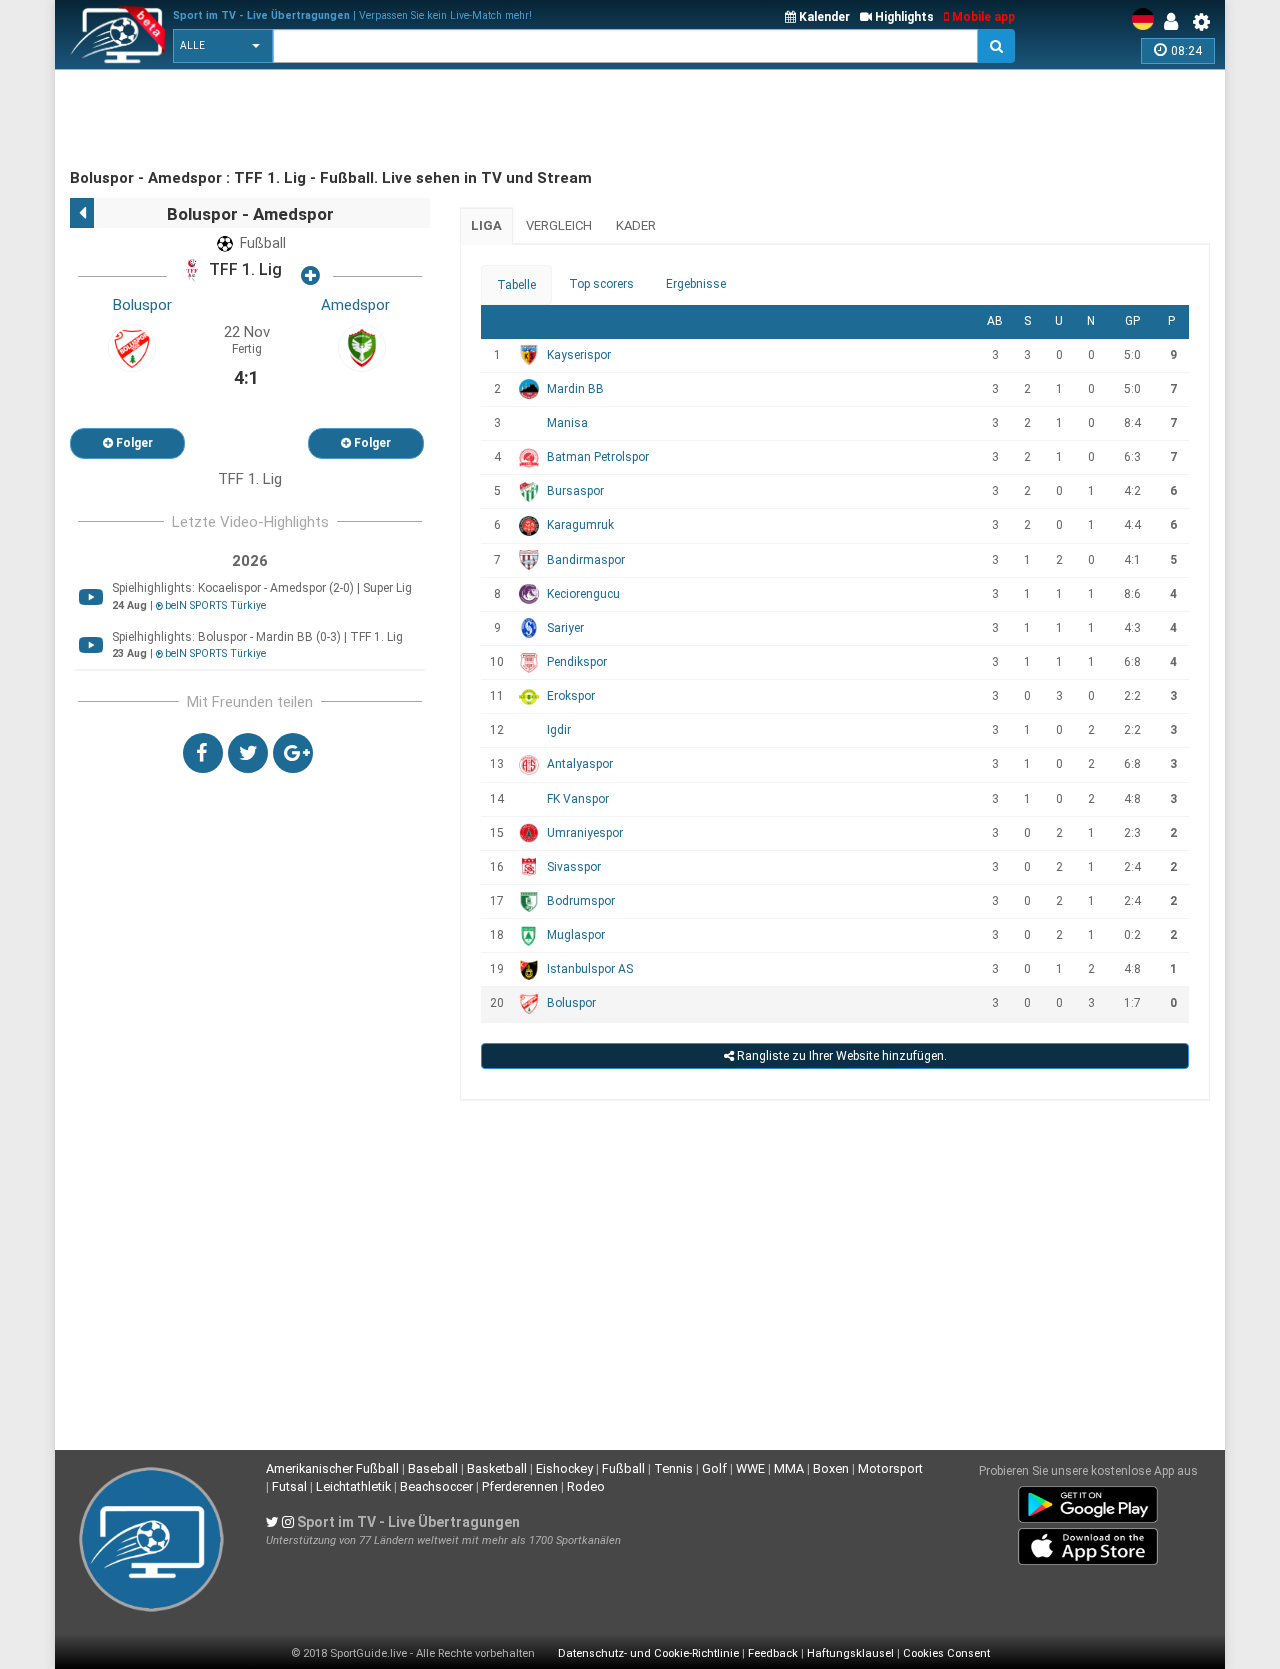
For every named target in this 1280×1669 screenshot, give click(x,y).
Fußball (623, 1468)
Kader (636, 225)
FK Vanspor (578, 799)
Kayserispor (579, 355)
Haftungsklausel (850, 1653)
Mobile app (982, 17)
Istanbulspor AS (590, 969)
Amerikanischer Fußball (332, 1468)
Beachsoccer (436, 1486)
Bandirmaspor (586, 560)
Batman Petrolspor (598, 457)
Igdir (559, 730)
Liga (486, 225)
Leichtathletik (353, 1486)
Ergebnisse (696, 284)
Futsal (289, 1486)
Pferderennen (520, 1486)
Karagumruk (580, 525)
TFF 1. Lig (243, 270)
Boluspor (142, 305)
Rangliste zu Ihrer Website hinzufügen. (840, 1056)
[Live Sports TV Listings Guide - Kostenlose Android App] (1088, 1500)
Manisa (567, 423)
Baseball (433, 1468)
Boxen (831, 1468)
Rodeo (586, 1486)
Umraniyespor (585, 833)
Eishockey (564, 1468)
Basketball (497, 1468)
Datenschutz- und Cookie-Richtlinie (648, 1653)
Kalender (823, 17)
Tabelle (516, 285)
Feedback (773, 1653)
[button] (223, 46)
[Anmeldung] (1176, 22)
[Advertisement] (434, 120)
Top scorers (601, 284)
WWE (750, 1468)
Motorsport (890, 1468)
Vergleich (559, 225)
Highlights (903, 17)
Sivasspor (574, 867)
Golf (714, 1468)
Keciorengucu (583, 594)
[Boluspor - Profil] (132, 347)
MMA (789, 1468)
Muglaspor (576, 935)
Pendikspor (577, 662)
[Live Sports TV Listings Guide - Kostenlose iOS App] (1088, 1542)
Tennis (673, 1468)
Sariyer (565, 628)
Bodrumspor (581, 901)
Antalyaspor (580, 764)
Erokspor (571, 696)
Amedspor (355, 305)
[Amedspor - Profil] (362, 347)
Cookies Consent (946, 1653)
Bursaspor (575, 491)
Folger (133, 443)
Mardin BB (575, 389)
